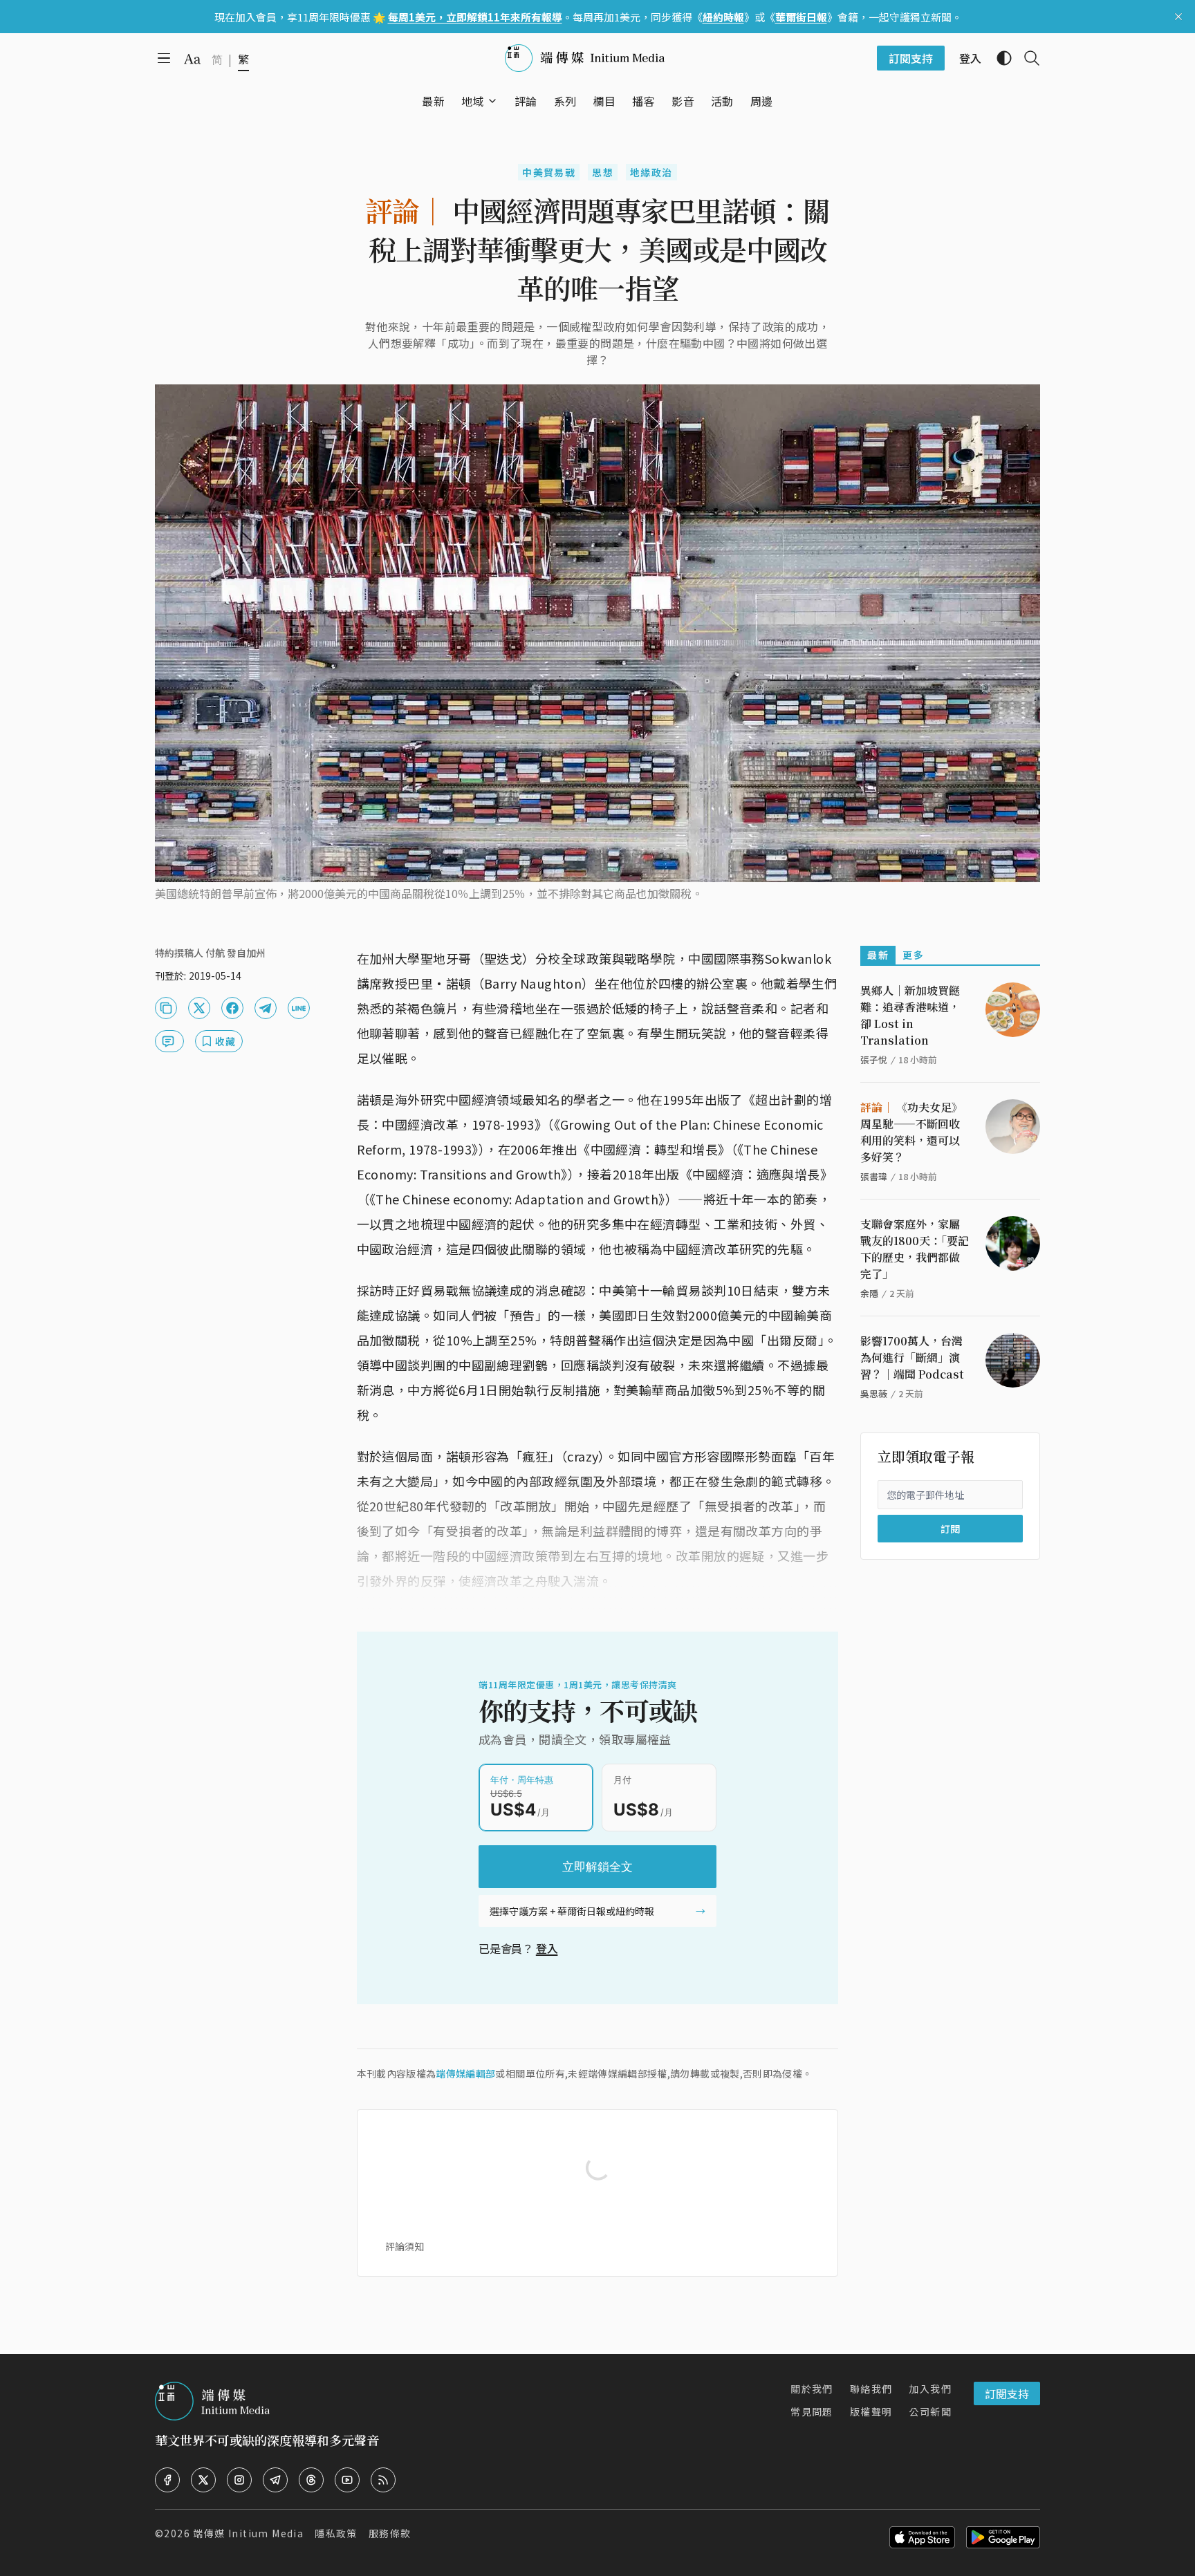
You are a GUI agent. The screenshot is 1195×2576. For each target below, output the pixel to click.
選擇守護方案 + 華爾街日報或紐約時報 (572, 1911)
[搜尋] (1026, 58)
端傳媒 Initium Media (248, 2533)
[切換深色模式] (999, 58)
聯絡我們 (871, 2389)
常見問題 (812, 2411)
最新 (878, 955)
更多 (913, 955)
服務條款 (390, 2533)
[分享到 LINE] (299, 1008)
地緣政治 (651, 172)
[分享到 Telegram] (266, 1008)
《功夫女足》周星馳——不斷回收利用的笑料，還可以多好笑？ (911, 1132)
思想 (603, 172)
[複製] (166, 1008)
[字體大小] (192, 59)
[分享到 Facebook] (232, 1008)
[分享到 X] (199, 1008)
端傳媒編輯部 (465, 2073)
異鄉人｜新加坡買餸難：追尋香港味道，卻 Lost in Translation (910, 1015)
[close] (1178, 17)
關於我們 (812, 2389)
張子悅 (874, 1060)
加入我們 (930, 2389)
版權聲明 (871, 2411)
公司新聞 (930, 2411)
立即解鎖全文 (597, 1867)
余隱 (869, 1293)
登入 (547, 1948)
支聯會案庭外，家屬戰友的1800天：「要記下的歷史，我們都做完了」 (915, 1249)
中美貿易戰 (549, 172)
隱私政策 (336, 2533)
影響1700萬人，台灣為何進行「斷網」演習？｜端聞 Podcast (912, 1357)
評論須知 (405, 2246)
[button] (473, 101)
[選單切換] (492, 101)
